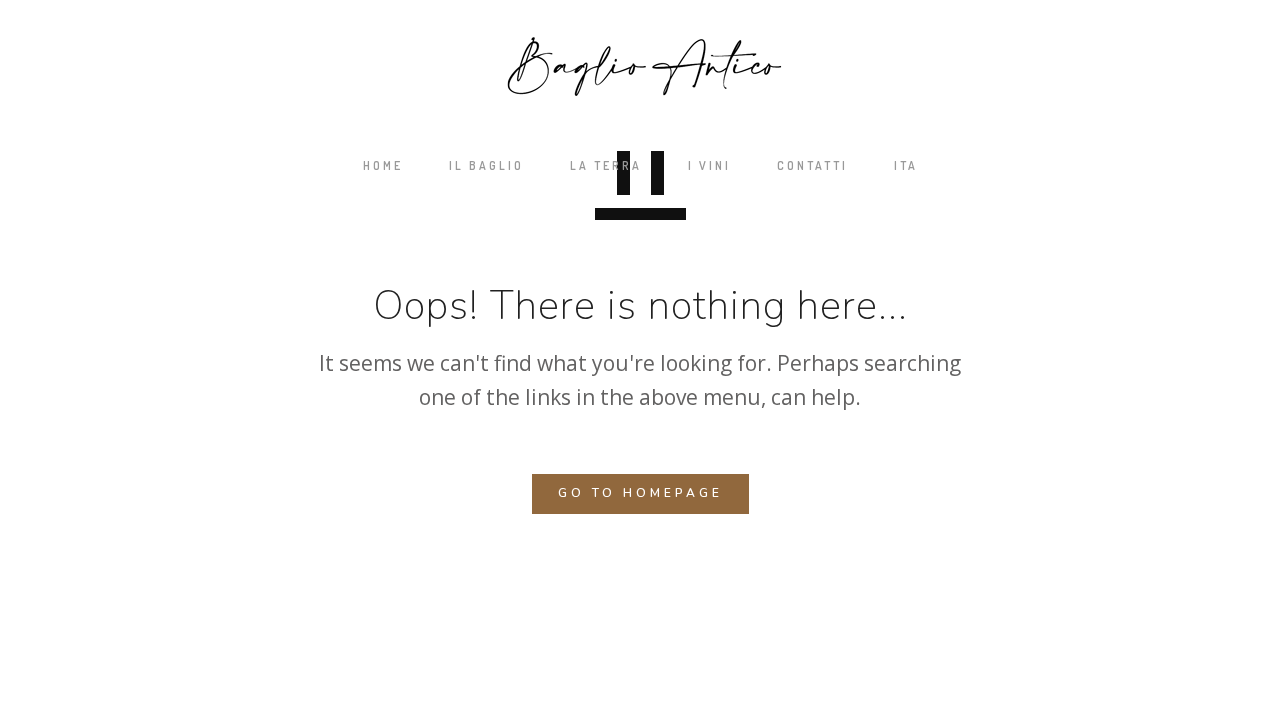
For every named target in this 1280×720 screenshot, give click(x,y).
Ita (906, 165)
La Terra (606, 165)
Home (383, 165)
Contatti (812, 165)
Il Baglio (486, 165)
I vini (709, 165)
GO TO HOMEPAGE (640, 493)
